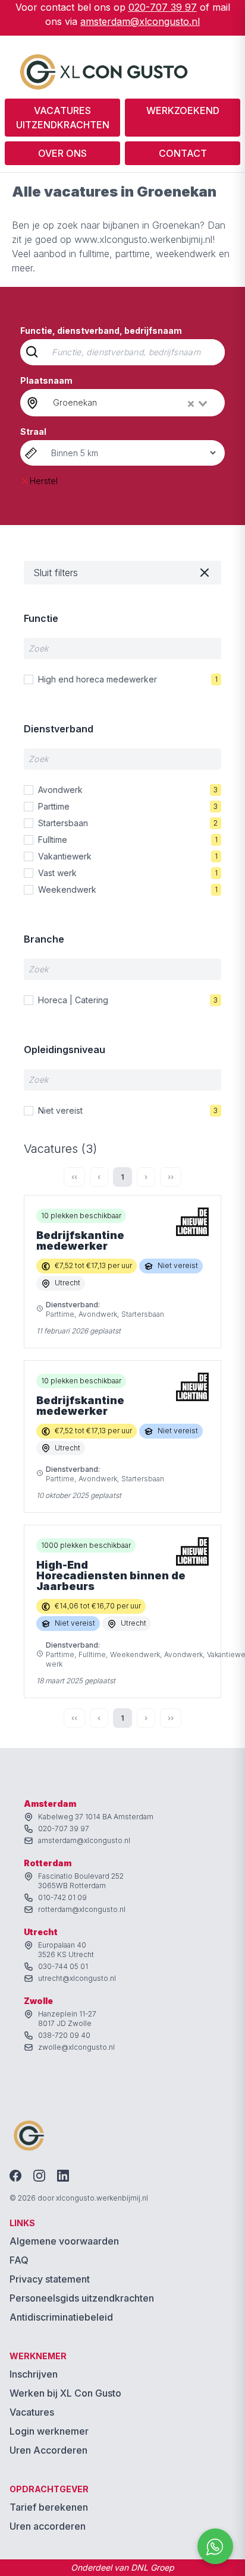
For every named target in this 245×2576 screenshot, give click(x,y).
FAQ (19, 2260)
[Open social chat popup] (215, 2546)
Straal (33, 432)
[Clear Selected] (191, 404)
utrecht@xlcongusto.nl (77, 1978)
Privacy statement (50, 2279)
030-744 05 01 (63, 1966)
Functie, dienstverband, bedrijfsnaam (101, 331)
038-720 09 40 (64, 2035)
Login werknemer (49, 2431)
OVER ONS (62, 153)
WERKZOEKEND (183, 110)
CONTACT (183, 153)
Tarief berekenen (49, 2507)
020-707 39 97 (163, 7)
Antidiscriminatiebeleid (61, 2317)
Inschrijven (34, 2374)
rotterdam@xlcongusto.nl (82, 1909)
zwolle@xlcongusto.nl (76, 2047)
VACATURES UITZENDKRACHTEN (63, 118)
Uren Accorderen (48, 2450)
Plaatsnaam (46, 380)
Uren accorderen (48, 2526)
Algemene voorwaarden (64, 2241)
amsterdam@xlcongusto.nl (140, 21)
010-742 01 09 (62, 1897)
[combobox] (131, 403)
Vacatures (32, 2412)
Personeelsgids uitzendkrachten (82, 2298)
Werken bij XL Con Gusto (65, 2393)
